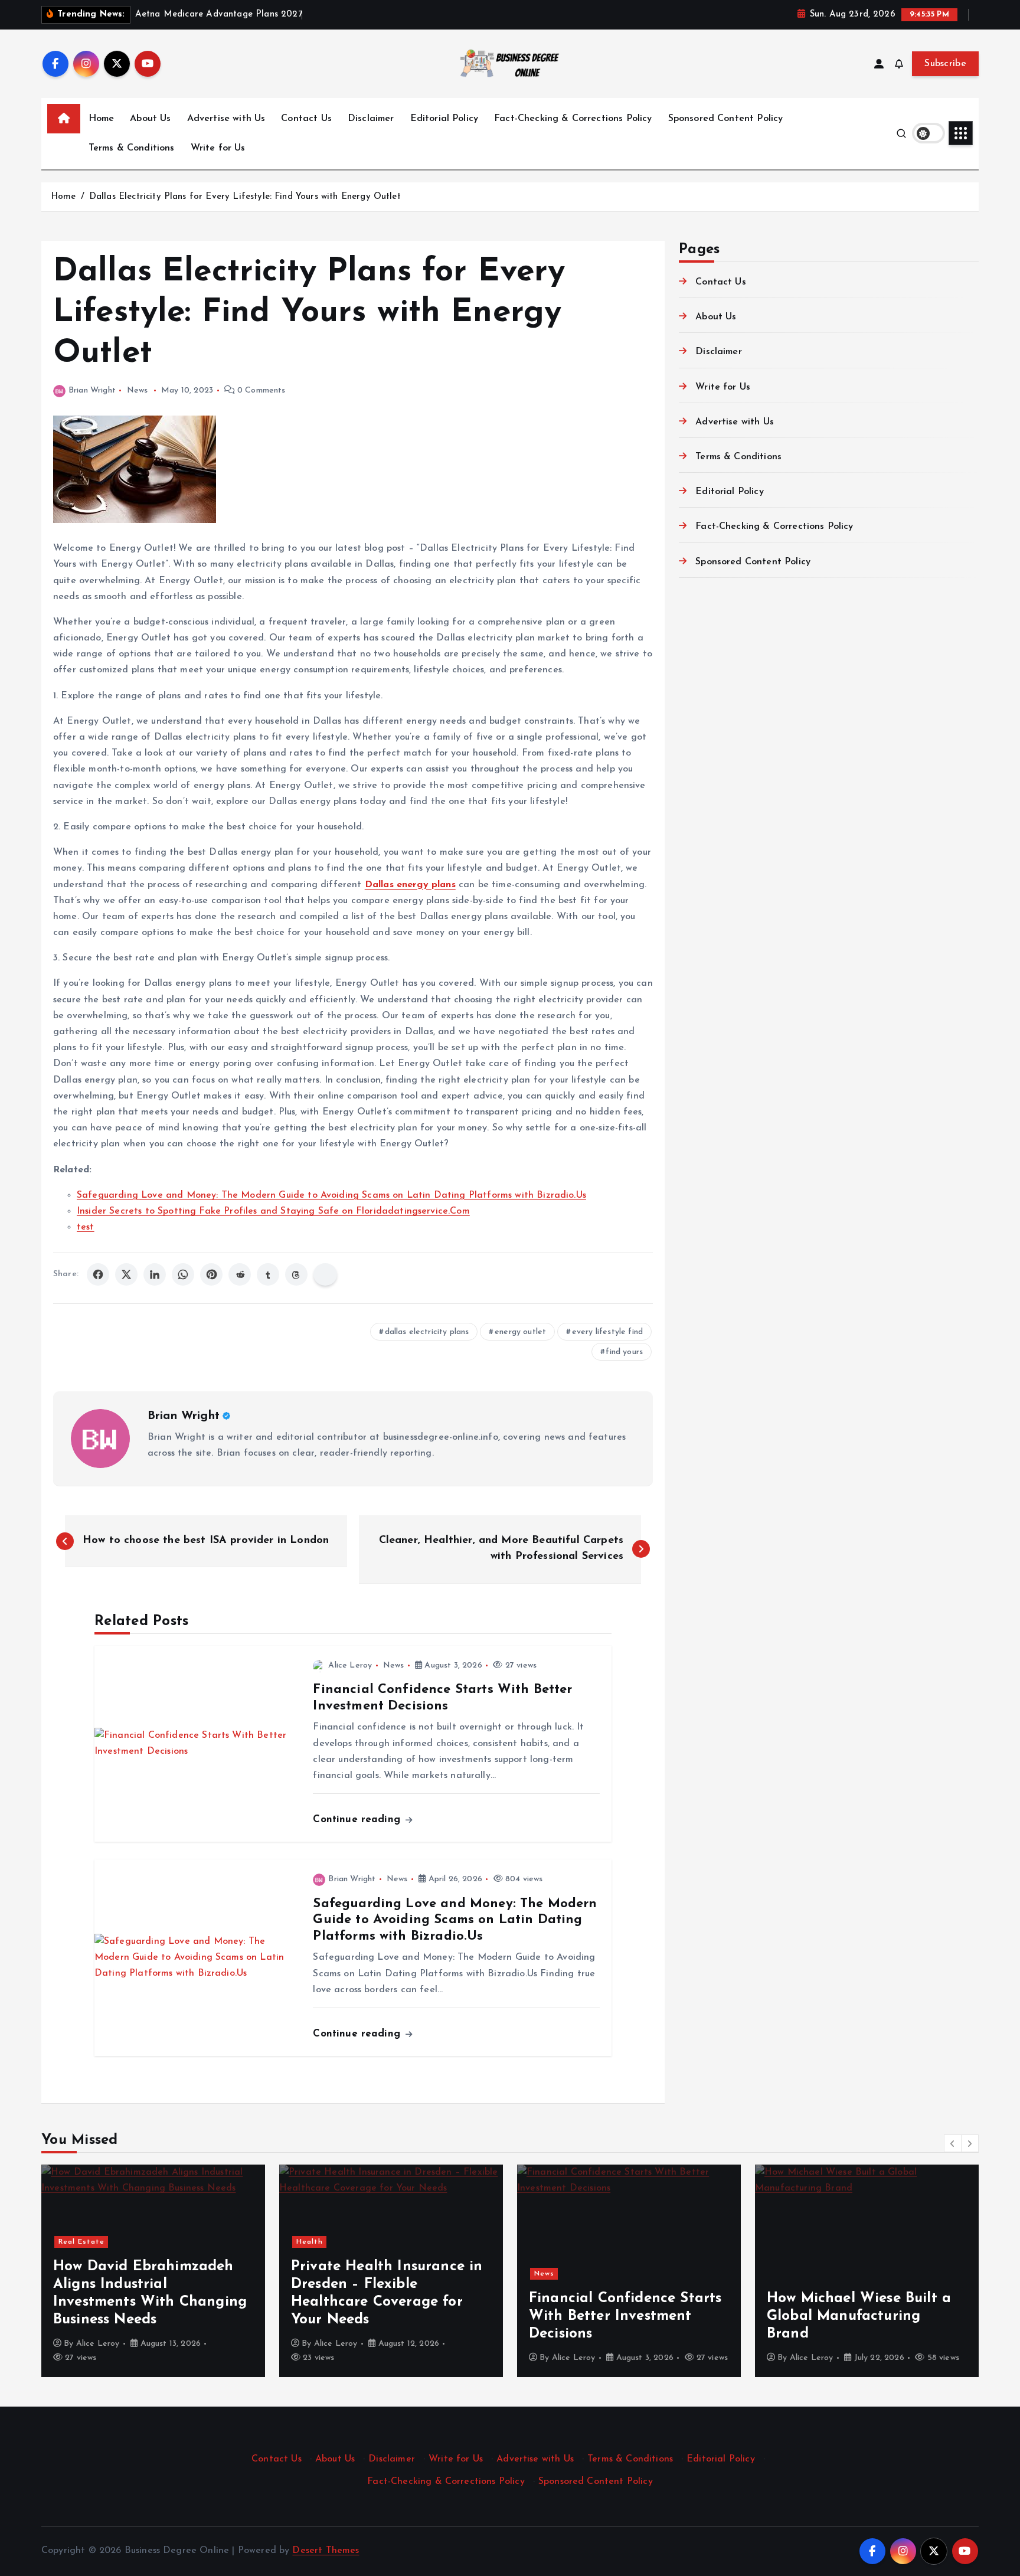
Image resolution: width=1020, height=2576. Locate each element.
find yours (624, 1352)
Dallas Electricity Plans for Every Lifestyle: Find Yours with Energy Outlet (245, 197)
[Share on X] (126, 1274)
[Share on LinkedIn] (155, 1274)
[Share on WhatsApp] (183, 1274)
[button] (953, 2143)
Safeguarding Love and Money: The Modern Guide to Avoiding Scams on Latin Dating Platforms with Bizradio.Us (331, 1195)
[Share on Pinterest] (211, 1274)
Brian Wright (92, 390)
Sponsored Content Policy (726, 119)
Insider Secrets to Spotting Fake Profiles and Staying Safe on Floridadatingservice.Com (273, 1211)
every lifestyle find (607, 1332)
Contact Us (306, 119)
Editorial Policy (444, 119)
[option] (153, 2271)
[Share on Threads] (296, 1274)
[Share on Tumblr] (268, 1274)
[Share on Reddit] (240, 1274)
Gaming (787, 2242)
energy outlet (520, 1332)
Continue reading (358, 1820)
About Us (150, 119)
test (86, 1227)
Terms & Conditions (132, 148)
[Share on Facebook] (98, 1274)
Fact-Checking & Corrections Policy (573, 119)
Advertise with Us (226, 119)
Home (102, 119)
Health (72, 2242)
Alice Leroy (350, 1665)
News (138, 390)
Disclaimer (371, 119)
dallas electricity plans (427, 1332)
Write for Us (218, 148)
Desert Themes (326, 2551)
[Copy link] (325, 1274)
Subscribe (945, 64)
